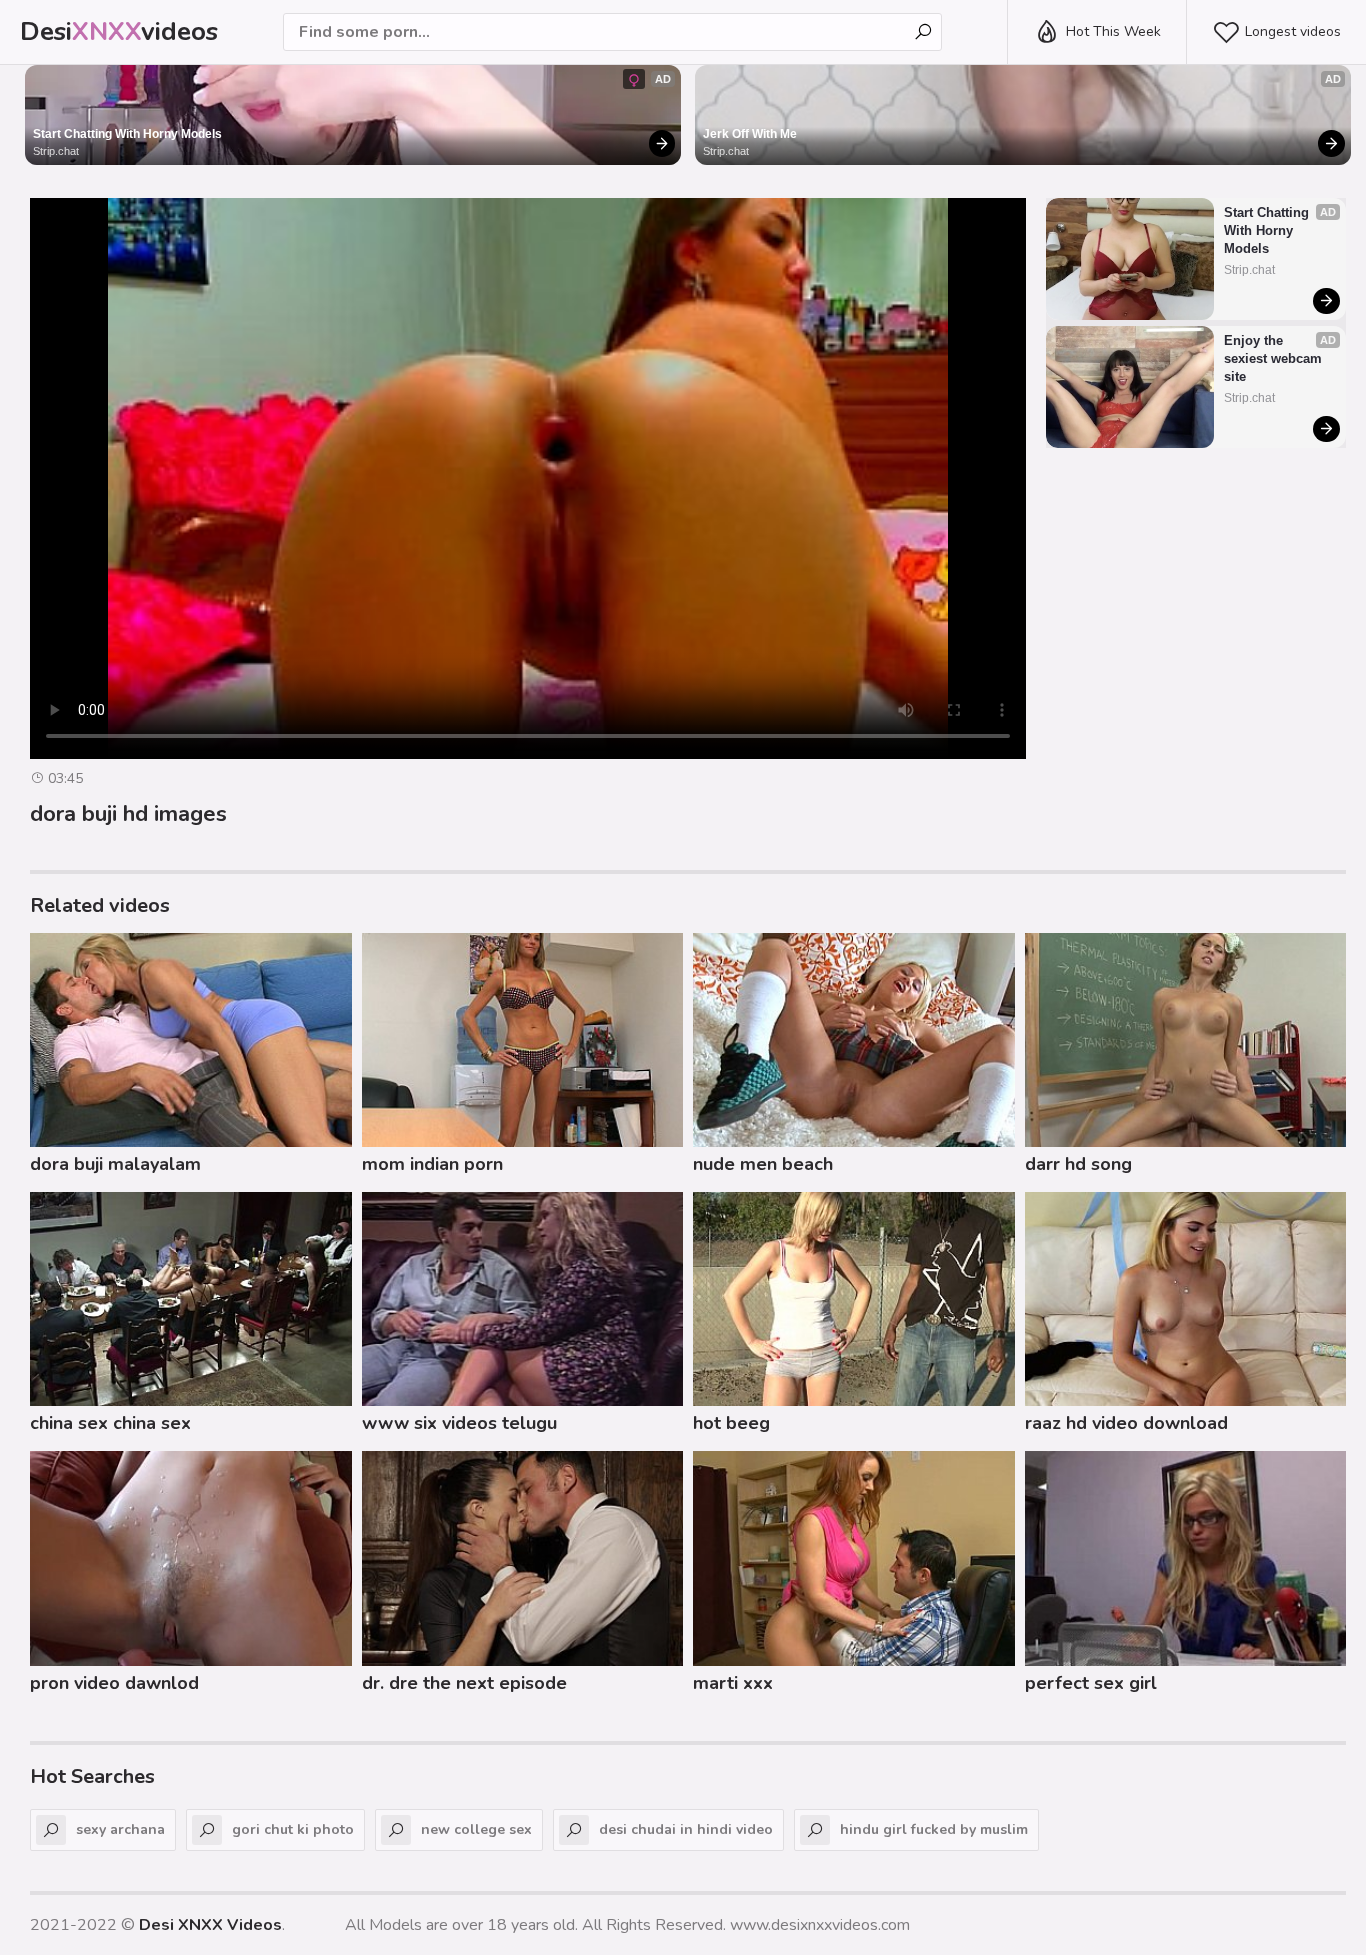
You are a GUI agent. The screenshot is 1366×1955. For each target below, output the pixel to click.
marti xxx (733, 1683)
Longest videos (1293, 31)
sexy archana (120, 1829)
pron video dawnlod (114, 1683)
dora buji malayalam (115, 1164)
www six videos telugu (459, 1423)
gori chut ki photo (293, 1829)
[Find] (923, 32)
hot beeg (731, 1423)
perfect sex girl (1091, 1683)
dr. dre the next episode (464, 1683)
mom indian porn (432, 1164)
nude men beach (763, 1164)
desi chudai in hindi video (686, 1829)
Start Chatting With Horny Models (127, 134)
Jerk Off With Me (750, 134)
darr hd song (1078, 1164)
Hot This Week (1113, 31)
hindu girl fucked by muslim (934, 1829)
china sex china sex (110, 1423)
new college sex (476, 1829)
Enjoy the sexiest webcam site (1275, 358)
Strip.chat (56, 151)
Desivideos (119, 31)
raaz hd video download (1126, 1423)
